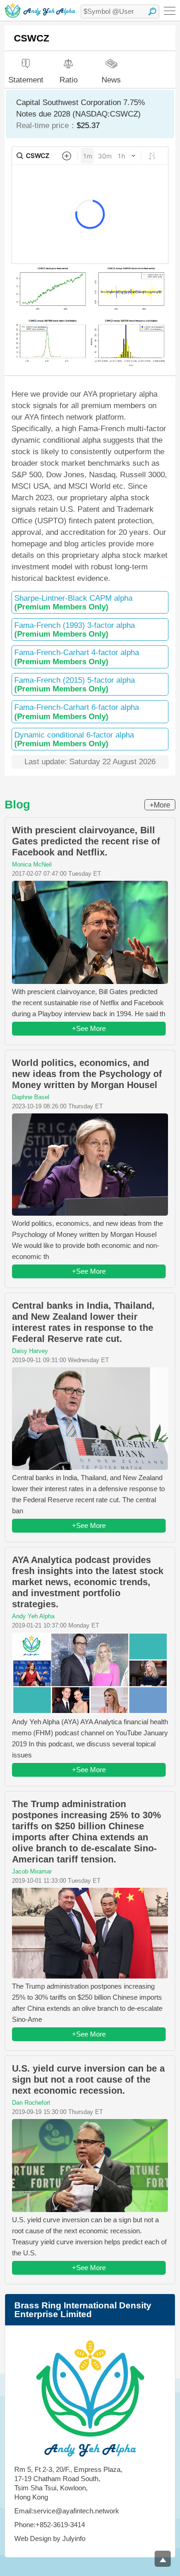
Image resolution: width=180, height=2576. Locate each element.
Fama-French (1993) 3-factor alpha (75, 630)
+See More (89, 1028)
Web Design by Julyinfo (50, 2538)
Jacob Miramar (32, 1871)
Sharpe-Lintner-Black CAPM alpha (73, 603)
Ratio (69, 80)
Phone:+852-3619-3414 (50, 2525)
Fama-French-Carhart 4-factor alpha (77, 657)
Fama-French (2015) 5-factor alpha (75, 685)
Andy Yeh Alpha (33, 1616)
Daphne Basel (31, 1097)
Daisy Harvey (30, 1351)
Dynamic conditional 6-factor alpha (74, 739)
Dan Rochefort (31, 2103)
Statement (26, 80)
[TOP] (163, 2559)
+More (160, 805)
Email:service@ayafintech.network (67, 2511)
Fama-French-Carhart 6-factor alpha (77, 712)
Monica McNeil (32, 864)
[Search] (152, 12)
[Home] (40, 10)
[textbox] (120, 12)
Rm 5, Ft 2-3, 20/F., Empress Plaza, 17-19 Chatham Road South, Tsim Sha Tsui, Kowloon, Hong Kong (68, 2483)
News (111, 79)
